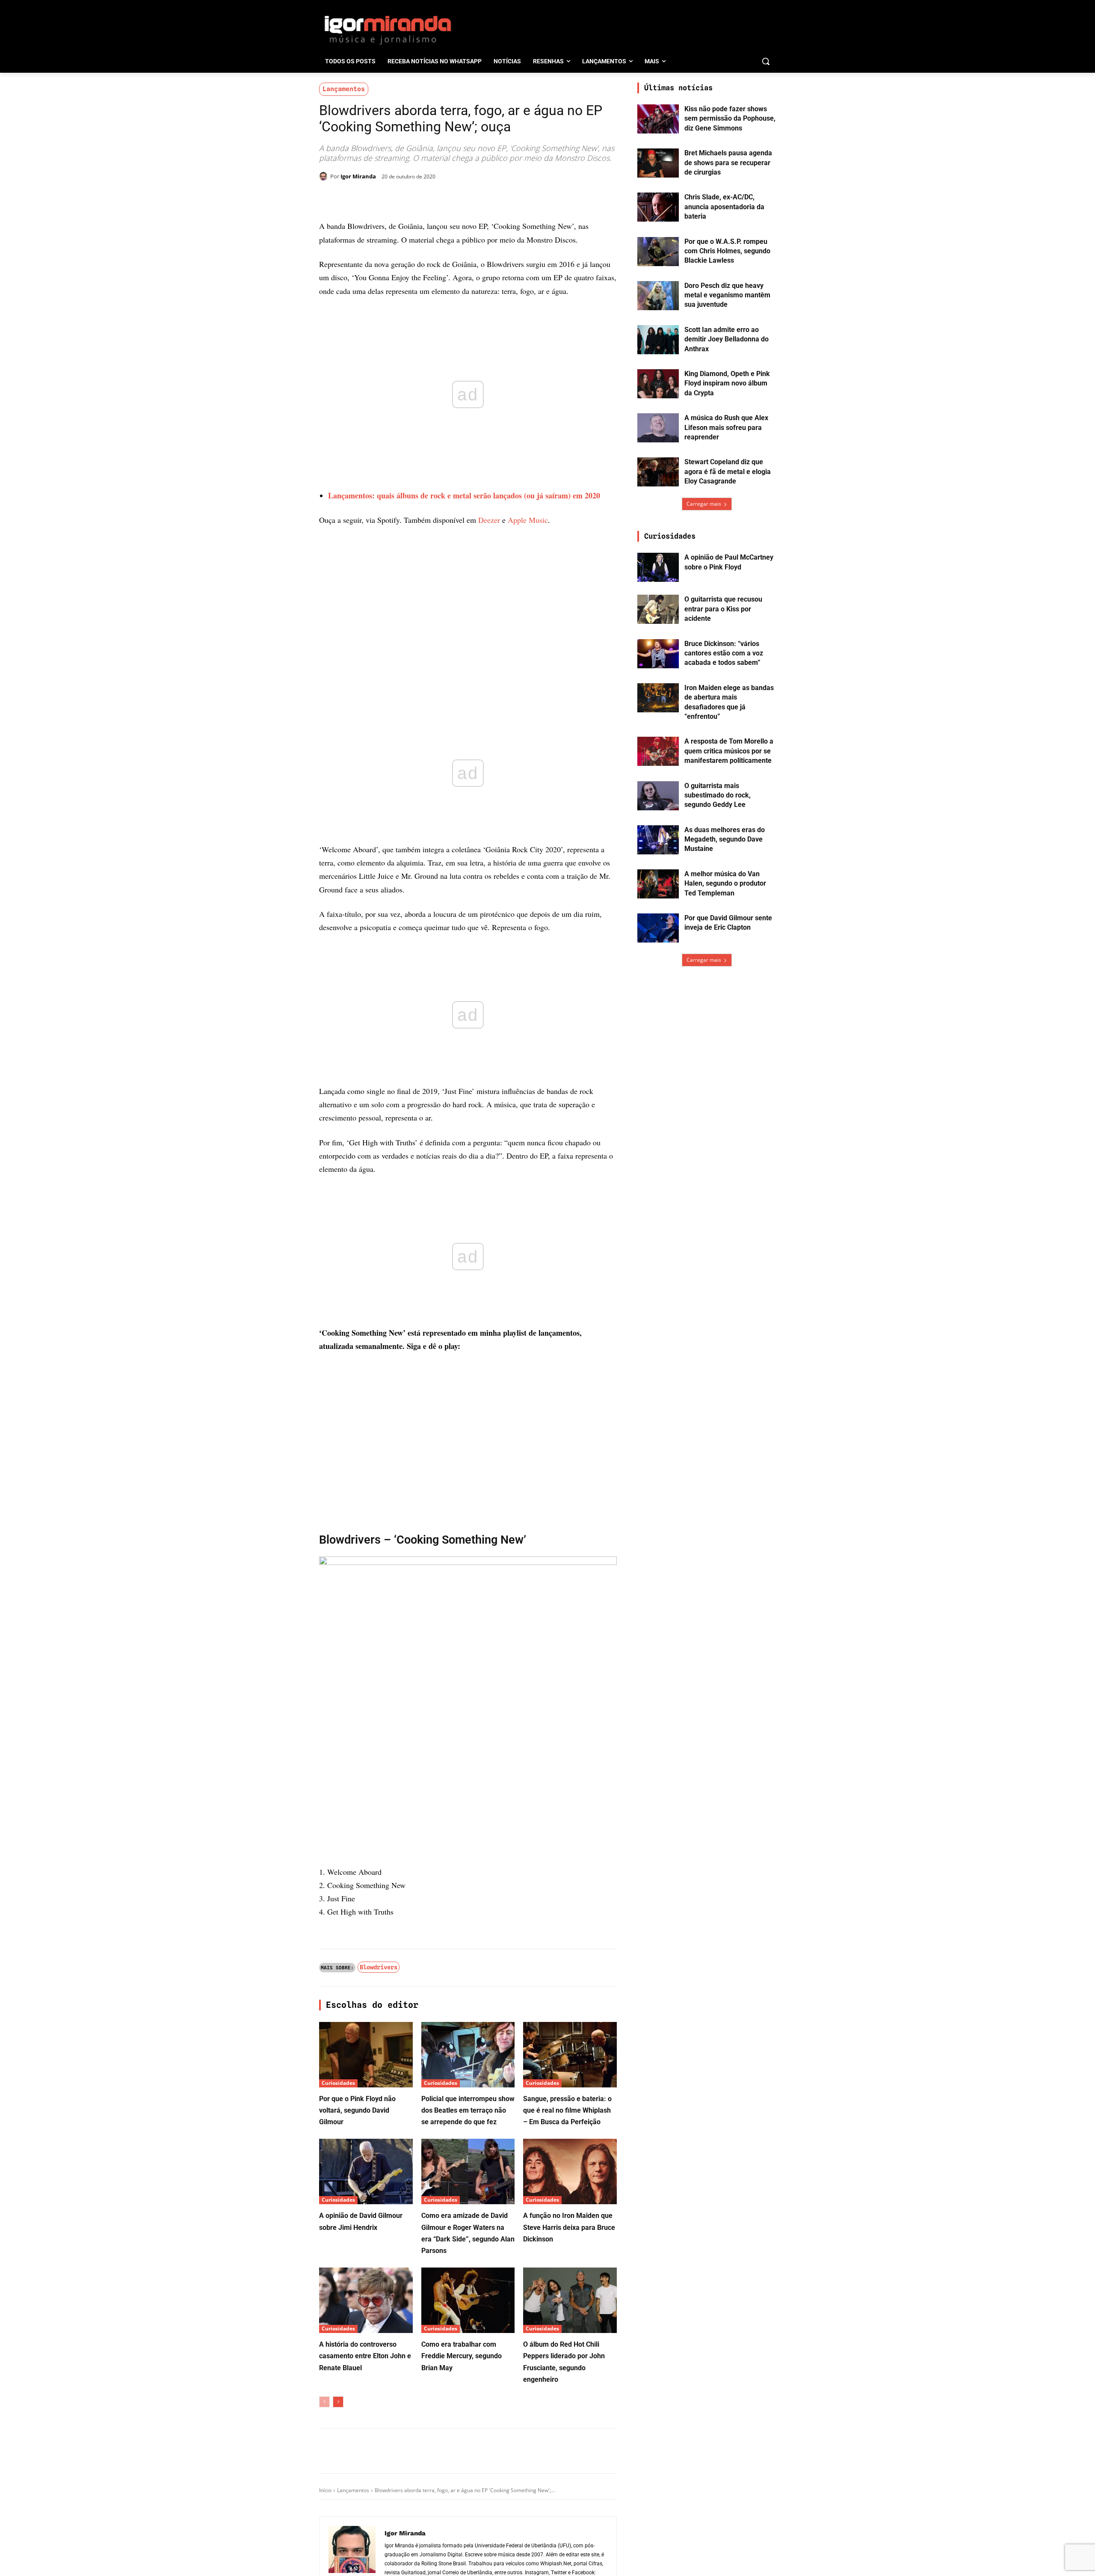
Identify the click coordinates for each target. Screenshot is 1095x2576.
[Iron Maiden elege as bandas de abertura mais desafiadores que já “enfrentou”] (658, 698)
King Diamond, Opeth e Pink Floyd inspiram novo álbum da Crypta (727, 383)
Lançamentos (344, 89)
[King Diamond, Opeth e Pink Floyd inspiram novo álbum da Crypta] (658, 384)
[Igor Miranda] (325, 176)
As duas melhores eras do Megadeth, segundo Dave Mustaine (725, 839)
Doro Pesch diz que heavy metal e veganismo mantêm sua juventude (727, 295)
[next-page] (338, 2402)
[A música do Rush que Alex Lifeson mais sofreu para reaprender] (658, 428)
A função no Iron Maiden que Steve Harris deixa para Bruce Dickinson (569, 2227)
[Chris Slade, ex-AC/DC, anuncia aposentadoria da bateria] (658, 207)
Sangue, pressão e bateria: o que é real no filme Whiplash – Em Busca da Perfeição (567, 2110)
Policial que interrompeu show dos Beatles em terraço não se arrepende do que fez (468, 2110)
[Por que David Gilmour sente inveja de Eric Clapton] (658, 928)
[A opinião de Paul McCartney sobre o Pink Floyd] (658, 567)
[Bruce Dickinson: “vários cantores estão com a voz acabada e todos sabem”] (658, 654)
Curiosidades (338, 2083)
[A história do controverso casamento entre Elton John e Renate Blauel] (366, 2300)
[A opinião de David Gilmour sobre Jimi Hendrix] (366, 2171)
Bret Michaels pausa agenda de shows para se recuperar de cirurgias (728, 163)
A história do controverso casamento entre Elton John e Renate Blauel (365, 2356)
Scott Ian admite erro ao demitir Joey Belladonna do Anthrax (727, 339)
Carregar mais (704, 504)
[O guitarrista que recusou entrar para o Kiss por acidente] (658, 609)
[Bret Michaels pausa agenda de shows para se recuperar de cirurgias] (658, 163)
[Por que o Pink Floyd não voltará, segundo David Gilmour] (366, 2055)
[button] (766, 61)
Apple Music (528, 520)
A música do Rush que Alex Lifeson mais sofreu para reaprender (726, 427)
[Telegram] (458, 198)
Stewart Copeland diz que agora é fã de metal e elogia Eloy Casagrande (728, 471)
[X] (418, 198)
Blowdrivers (379, 1967)
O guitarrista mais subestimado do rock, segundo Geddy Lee (718, 795)
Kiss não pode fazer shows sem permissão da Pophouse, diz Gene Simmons (730, 119)
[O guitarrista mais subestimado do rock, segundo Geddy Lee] (658, 796)
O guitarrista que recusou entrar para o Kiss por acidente (723, 609)
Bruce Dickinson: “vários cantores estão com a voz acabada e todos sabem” (724, 653)
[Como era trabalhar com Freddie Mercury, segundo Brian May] (468, 2300)
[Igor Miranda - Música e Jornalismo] (388, 30)
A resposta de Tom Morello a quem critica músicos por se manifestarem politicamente (729, 751)
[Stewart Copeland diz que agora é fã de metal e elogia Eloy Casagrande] (658, 472)
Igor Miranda (358, 176)
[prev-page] (324, 2402)
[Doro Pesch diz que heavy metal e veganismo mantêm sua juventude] (658, 296)
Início (325, 2490)
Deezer (489, 520)
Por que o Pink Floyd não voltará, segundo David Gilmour (357, 2110)
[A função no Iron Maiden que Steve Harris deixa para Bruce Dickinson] (570, 2171)
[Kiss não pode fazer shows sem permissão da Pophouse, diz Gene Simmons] (658, 119)
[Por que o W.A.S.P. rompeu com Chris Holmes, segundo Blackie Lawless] (658, 252)
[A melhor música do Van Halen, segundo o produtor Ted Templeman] (658, 884)
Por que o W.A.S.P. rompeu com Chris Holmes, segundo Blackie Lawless (727, 251)
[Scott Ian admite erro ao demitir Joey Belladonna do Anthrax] (658, 340)
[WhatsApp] (438, 198)
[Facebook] (399, 198)
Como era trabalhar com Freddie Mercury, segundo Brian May (462, 2356)
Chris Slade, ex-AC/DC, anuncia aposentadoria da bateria (724, 207)
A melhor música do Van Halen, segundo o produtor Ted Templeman (725, 883)
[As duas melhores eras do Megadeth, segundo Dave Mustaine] (658, 840)
